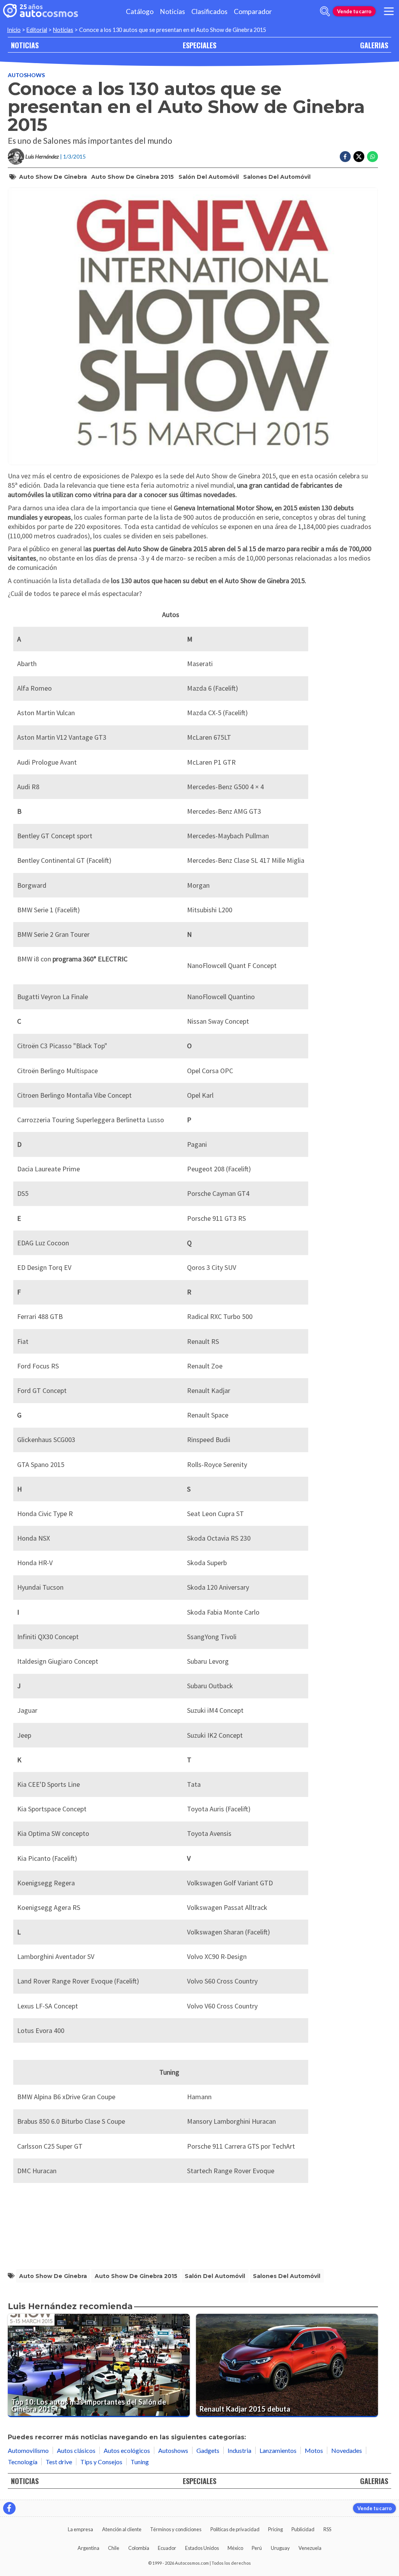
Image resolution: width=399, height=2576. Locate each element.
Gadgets (208, 2450)
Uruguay (280, 2548)
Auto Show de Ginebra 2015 (132, 177)
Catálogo (140, 11)
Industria (239, 2450)
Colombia (139, 2548)
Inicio (14, 30)
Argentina (88, 2548)
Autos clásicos (76, 2450)
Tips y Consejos (101, 2462)
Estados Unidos (202, 2548)
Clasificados (209, 11)
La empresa (80, 2529)
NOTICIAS (25, 45)
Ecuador (167, 2548)
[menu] (389, 11)
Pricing (275, 2529)
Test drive (59, 2462)
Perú (257, 2548)
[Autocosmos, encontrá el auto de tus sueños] (41, 11)
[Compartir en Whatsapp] (373, 157)
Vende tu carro (354, 11)
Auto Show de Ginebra (53, 177)
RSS (327, 2529)
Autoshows (26, 75)
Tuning (140, 2462)
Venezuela (310, 2548)
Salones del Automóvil (277, 177)
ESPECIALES (199, 45)
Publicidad (303, 2529)
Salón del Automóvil (209, 177)
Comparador (253, 11)
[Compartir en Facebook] (345, 157)
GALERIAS (374, 45)
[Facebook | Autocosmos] (9, 2508)
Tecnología (23, 2462)
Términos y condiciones (176, 2529)
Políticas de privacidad (235, 2529)
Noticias (172, 11)
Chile (114, 2548)
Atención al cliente (122, 2529)
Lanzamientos (278, 2450)
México (235, 2548)
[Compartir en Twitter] (359, 157)
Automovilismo (28, 2450)
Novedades (347, 2450)
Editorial (37, 30)
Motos (314, 2450)
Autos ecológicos (127, 2450)
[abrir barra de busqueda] (325, 11)
